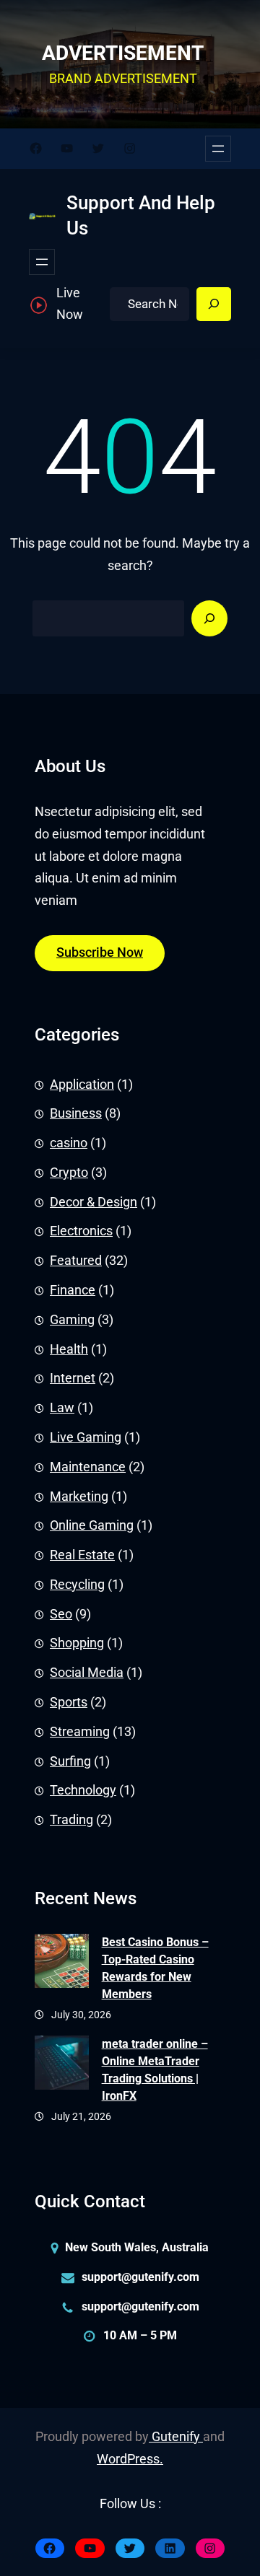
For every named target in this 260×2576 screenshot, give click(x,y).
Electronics (81, 1231)
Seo (61, 1614)
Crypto (69, 1173)
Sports (69, 1702)
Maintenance (88, 1467)
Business (76, 1113)
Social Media (87, 1673)
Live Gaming (86, 1437)
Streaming (80, 1732)
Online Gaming (92, 1525)
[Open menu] (218, 149)
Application (82, 1085)
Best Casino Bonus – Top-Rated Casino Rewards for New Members (155, 1968)
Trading (71, 1820)
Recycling (77, 1585)
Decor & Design (94, 1202)
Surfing (70, 1761)
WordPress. (130, 2459)
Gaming (72, 1320)
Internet (73, 1378)
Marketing (79, 1497)
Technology (83, 1790)
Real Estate (82, 1555)
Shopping (77, 1643)
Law (62, 1408)
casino (69, 1143)
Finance (73, 1290)
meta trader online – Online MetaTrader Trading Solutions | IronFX (155, 2070)
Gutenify (176, 2437)
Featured (76, 1261)
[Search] (214, 305)
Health (69, 1349)
